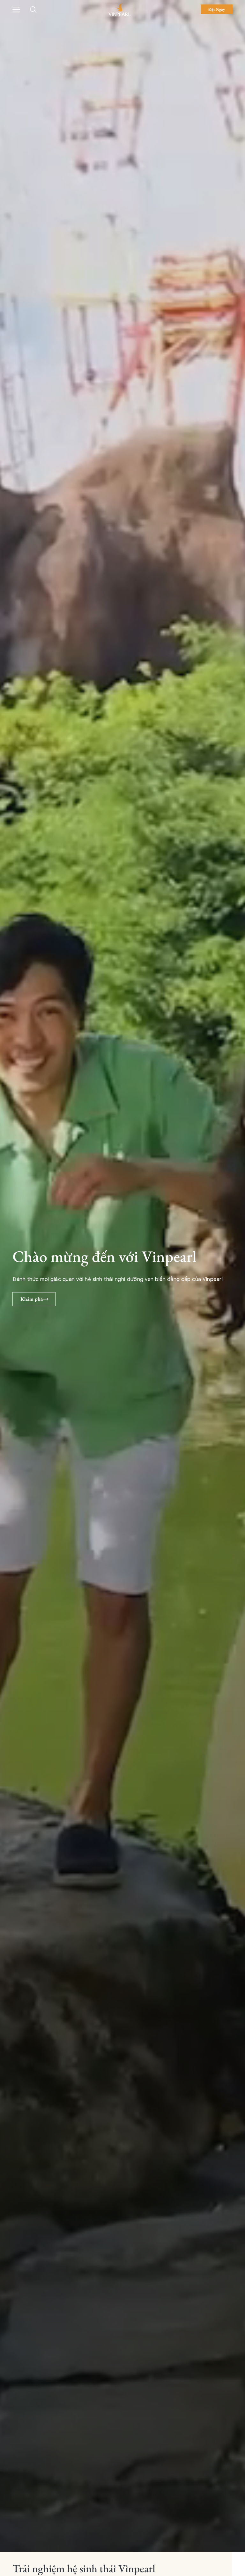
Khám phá (32, 1299)
